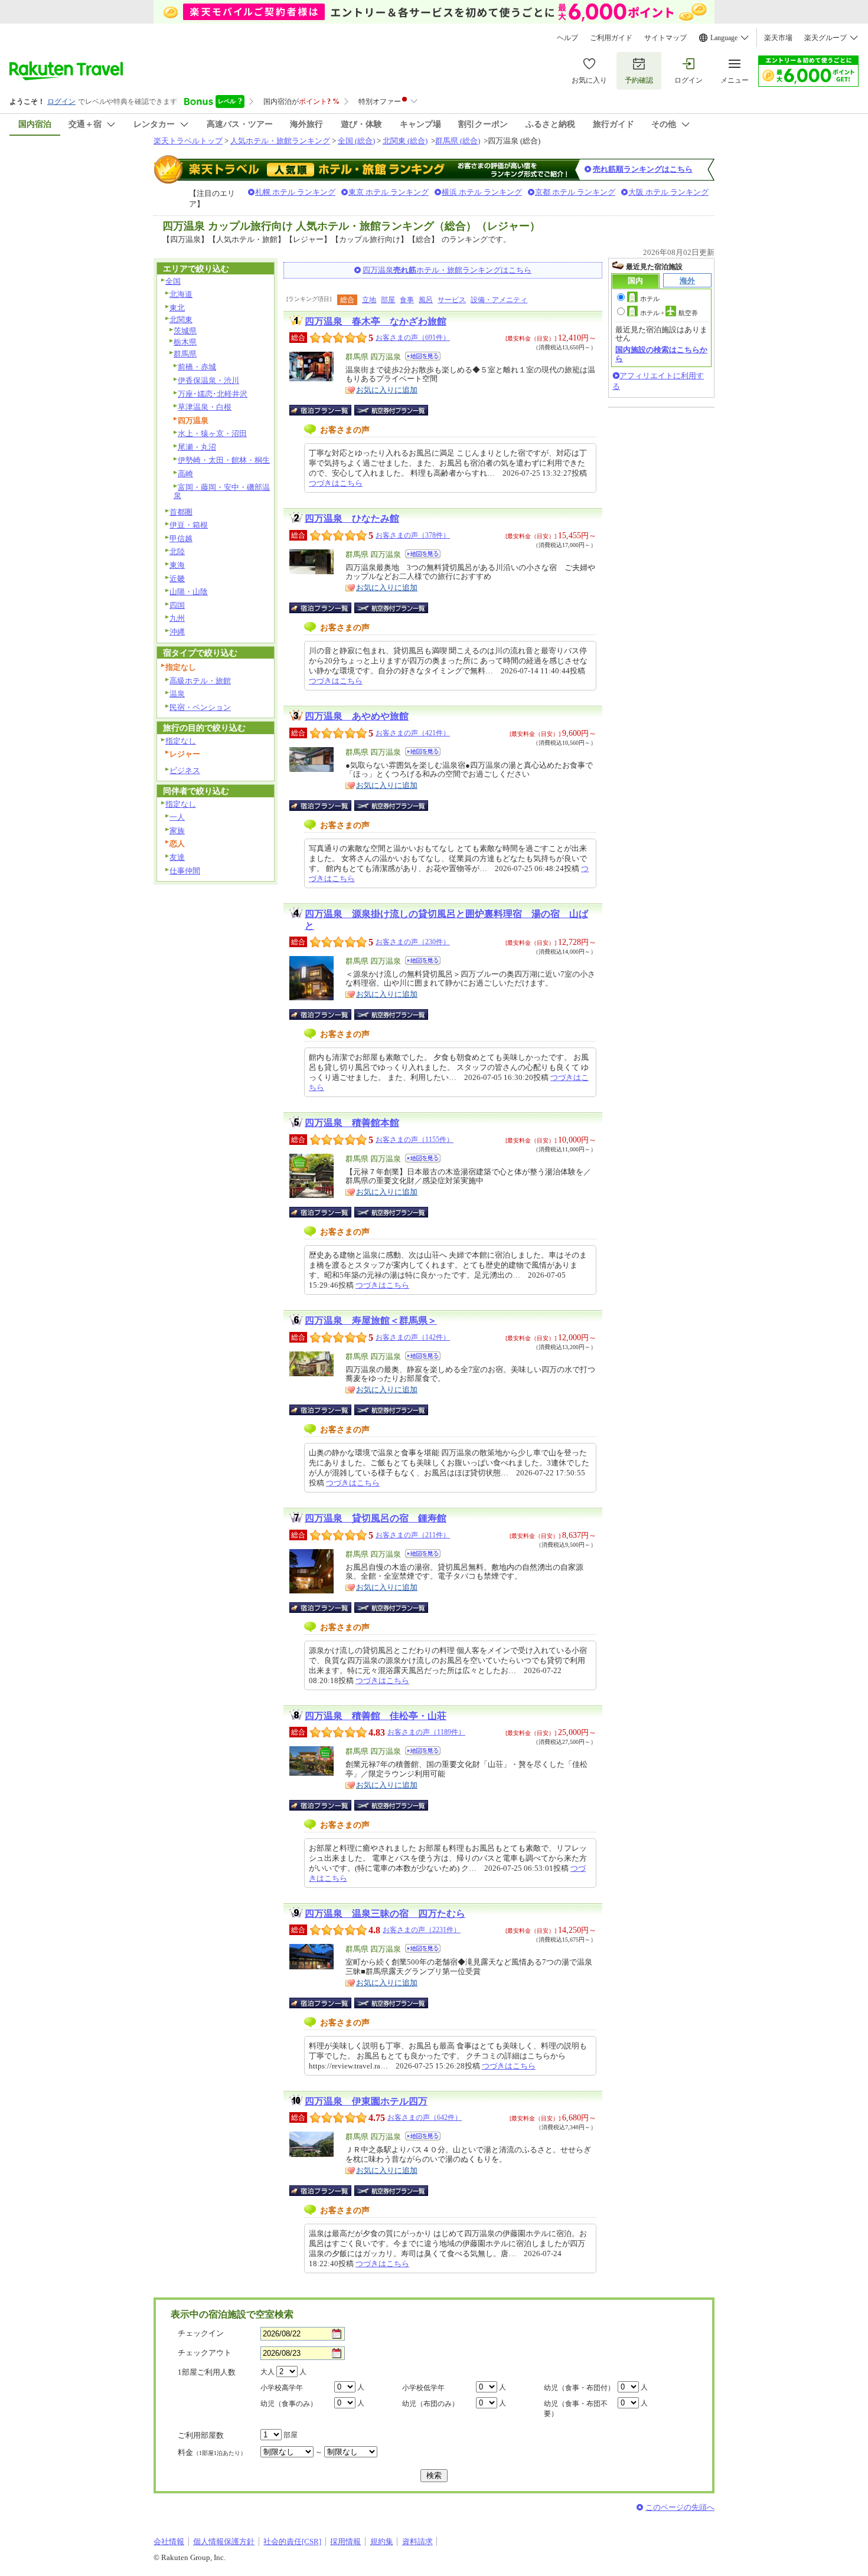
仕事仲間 (185, 871)
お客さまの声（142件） (413, 1337)
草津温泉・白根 (205, 407)
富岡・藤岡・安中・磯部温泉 (222, 492)
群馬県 (185, 354)
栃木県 (185, 342)
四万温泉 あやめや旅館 (357, 716)
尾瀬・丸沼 (197, 447)
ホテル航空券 (669, 313)
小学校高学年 (282, 2388)
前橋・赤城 (197, 367)
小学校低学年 (423, 2388)
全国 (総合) (356, 141)
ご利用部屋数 (201, 2435)
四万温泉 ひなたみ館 (352, 518)
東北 (177, 308)
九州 (177, 618)
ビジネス (185, 770)
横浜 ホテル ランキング (482, 192)
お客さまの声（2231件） (422, 1930)
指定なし (181, 741)
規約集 (382, 2541)
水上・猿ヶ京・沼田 (212, 433)
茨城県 (185, 331)
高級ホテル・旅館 (200, 681)
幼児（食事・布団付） (579, 2388)
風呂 (426, 300)
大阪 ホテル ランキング (668, 192)
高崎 (185, 474)
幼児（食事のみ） (289, 2404)
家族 (177, 831)
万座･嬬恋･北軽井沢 (213, 394)
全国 (173, 281)
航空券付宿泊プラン (391, 410)
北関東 (181, 320)
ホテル (650, 299)
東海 (177, 565)
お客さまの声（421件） (413, 733)
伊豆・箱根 (189, 525)
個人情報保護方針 (224, 2541)
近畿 (177, 579)
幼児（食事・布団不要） (576, 2409)
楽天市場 (778, 38)
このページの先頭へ (680, 2507)
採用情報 (345, 2541)
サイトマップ (665, 38)
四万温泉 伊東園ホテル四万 (366, 2101)
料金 (212, 2452)
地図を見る (423, 356)
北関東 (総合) (405, 141)
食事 (407, 300)
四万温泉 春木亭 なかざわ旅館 (376, 321)
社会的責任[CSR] (292, 2541)
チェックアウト (205, 2353)
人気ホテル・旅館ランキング (280, 141)
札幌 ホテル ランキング (295, 192)
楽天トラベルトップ (188, 141)
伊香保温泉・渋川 (208, 380)
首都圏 (181, 512)
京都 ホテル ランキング (575, 192)
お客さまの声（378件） (413, 535)
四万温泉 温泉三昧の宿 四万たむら (385, 1914)
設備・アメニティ (499, 300)
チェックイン (201, 2333)
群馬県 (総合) (458, 141)
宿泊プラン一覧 (326, 410)
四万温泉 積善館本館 (352, 1123)
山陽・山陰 (189, 592)
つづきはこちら (336, 483)
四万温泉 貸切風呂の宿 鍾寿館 (376, 1518)
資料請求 (417, 2541)
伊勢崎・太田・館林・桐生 (224, 460)
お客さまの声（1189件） (426, 1732)
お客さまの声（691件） (413, 338)
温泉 (177, 694)
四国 (177, 605)
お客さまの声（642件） (425, 2117)
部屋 (388, 300)
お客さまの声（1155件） (415, 1140)
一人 (177, 817)
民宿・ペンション (200, 707)
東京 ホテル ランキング (389, 192)
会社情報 (169, 2541)
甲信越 (181, 539)
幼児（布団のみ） (430, 2404)
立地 (369, 300)
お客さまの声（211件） (413, 1535)
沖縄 (177, 632)
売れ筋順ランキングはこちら (643, 169)
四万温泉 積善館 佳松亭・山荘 (376, 1716)
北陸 (177, 551)
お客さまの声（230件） (413, 942)
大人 (267, 2372)
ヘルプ (567, 38)
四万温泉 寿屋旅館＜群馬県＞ (371, 1320)
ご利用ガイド (611, 38)
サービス (452, 300)
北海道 (181, 294)
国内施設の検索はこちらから (661, 354)
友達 (177, 857)
